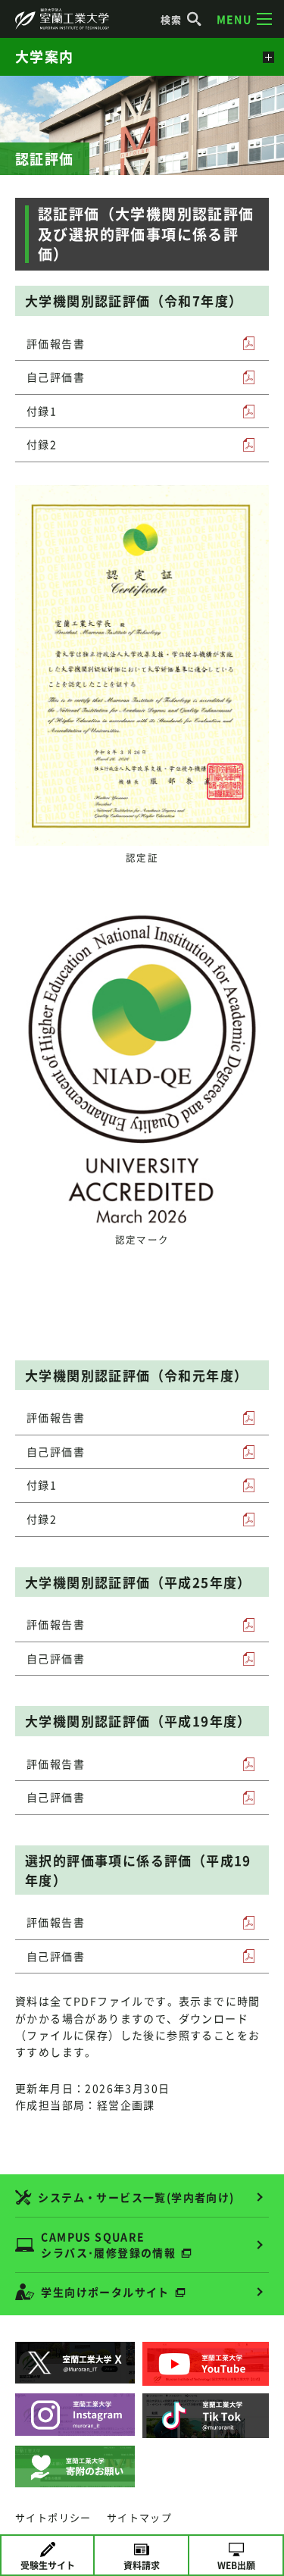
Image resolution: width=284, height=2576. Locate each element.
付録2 (42, 444)
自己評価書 (56, 377)
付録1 (42, 411)
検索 (172, 19)
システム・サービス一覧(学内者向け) (136, 2197)
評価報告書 (56, 343)
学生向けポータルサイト (105, 2292)
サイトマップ (139, 2517)
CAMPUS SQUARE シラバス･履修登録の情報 (108, 2244)
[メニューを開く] (267, 57)
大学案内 (45, 56)
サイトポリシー (53, 2517)
